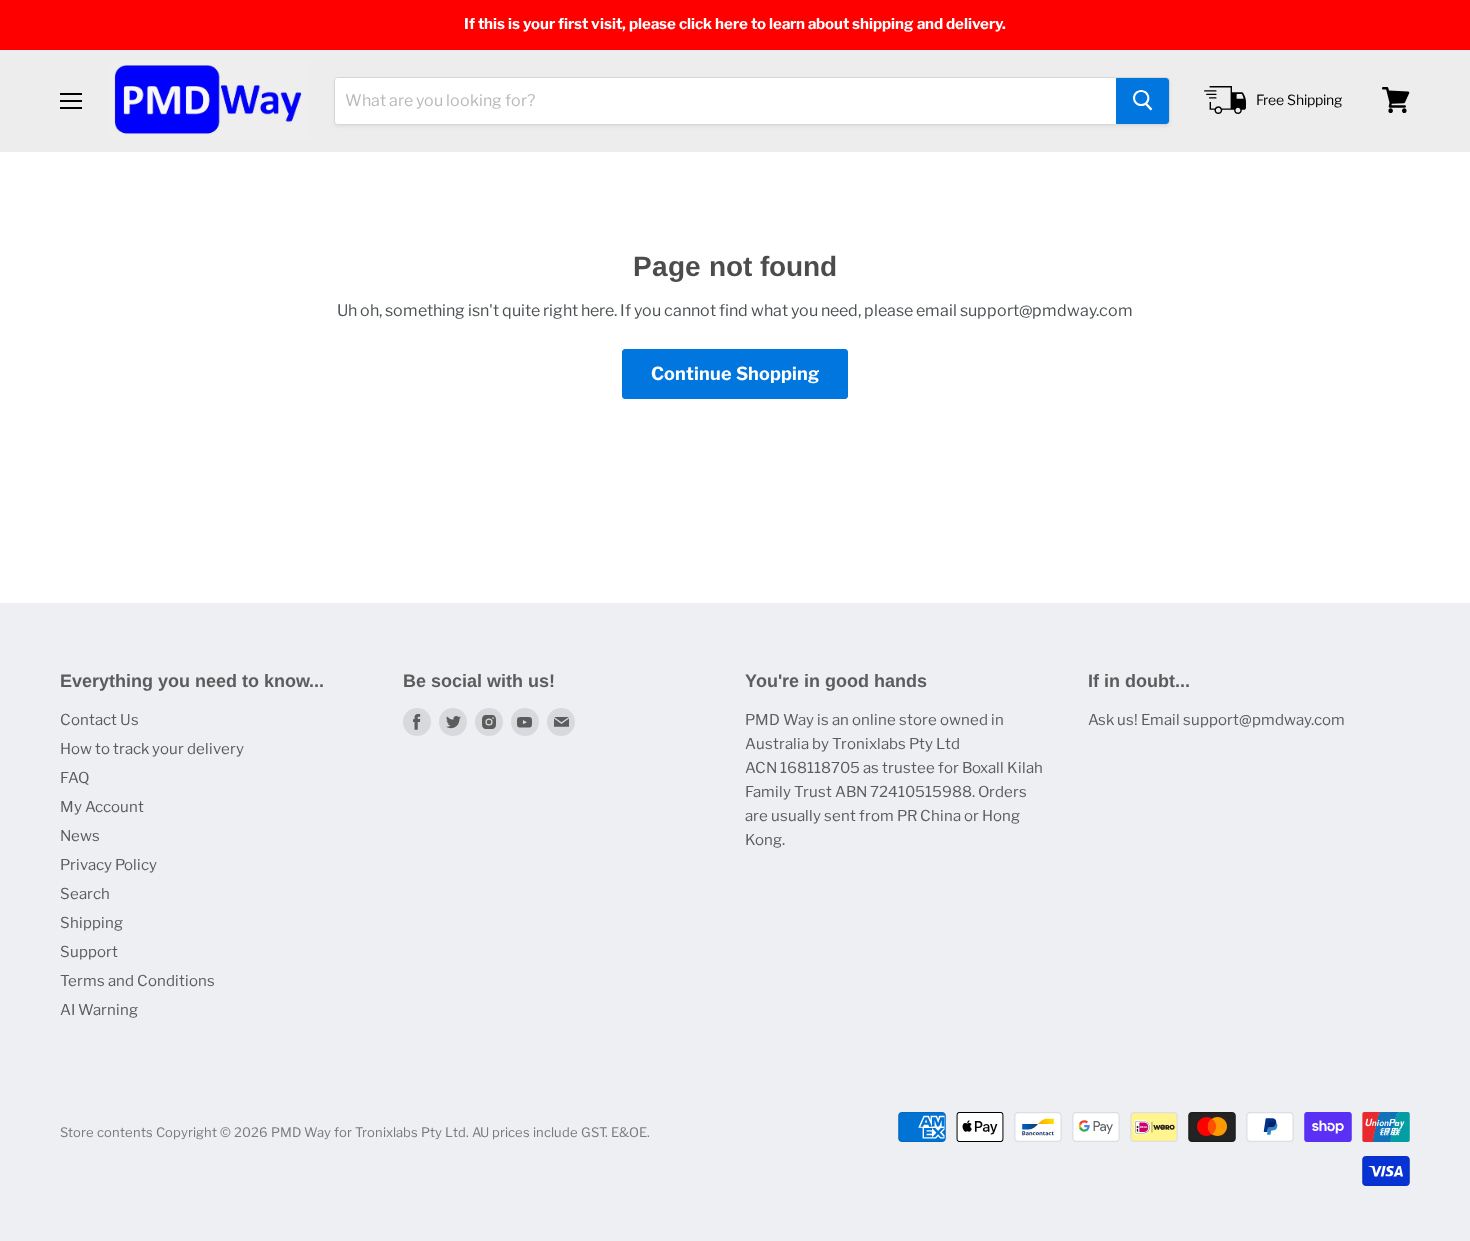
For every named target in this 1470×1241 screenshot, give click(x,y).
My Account (102, 807)
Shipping (91, 923)
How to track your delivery (152, 749)
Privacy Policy (108, 865)
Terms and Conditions (137, 981)
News (80, 836)
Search (85, 894)
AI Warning (99, 1010)
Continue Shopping (735, 373)
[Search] (1142, 100)
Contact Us (99, 720)
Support (89, 952)
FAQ (74, 778)
